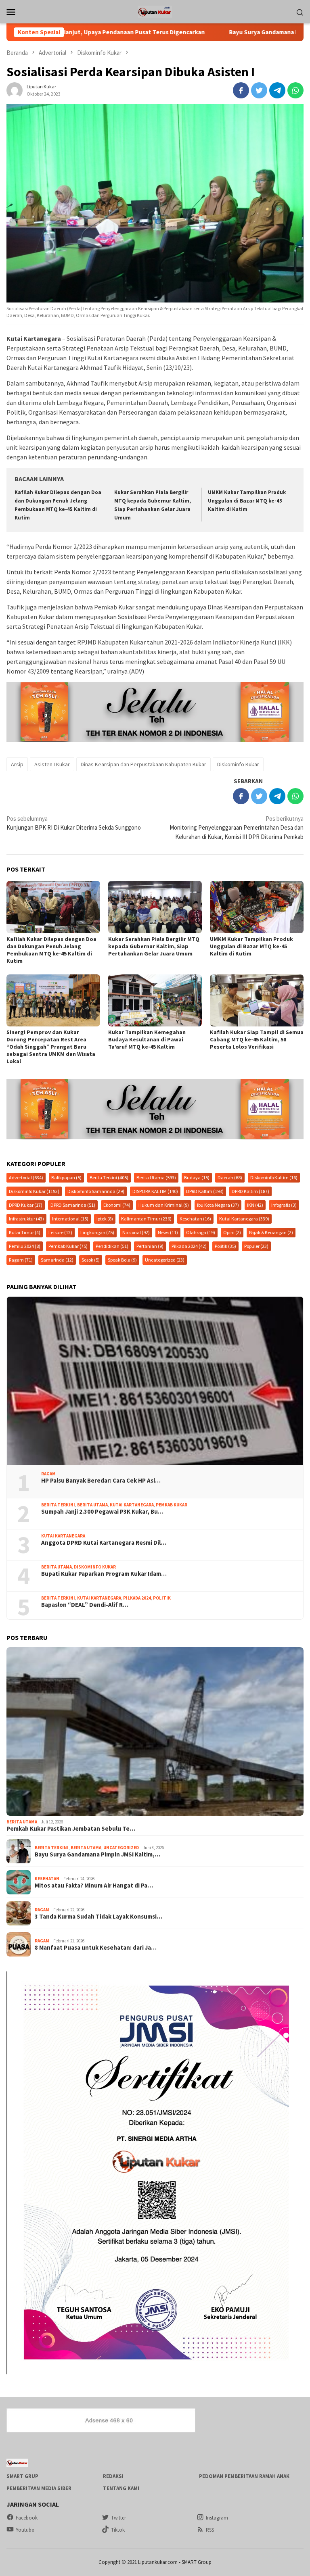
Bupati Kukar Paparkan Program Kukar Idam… (104, 1574)
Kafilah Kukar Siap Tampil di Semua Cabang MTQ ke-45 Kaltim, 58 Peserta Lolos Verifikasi (257, 1039)
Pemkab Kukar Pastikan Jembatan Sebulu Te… (71, 1829)
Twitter (118, 2518)
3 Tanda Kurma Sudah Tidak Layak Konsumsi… (98, 1917)
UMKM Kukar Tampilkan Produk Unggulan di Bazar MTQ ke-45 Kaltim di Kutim (247, 501)
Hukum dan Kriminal (164, 1205)
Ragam (21, 1260)
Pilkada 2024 (189, 1246)
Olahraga (201, 1232)
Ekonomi (117, 1205)
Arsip (17, 764)
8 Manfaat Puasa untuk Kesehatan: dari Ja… (96, 1948)
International (70, 1219)
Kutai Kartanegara (244, 1219)
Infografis (284, 1205)
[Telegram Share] (277, 90)
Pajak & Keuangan (271, 1232)
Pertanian (150, 1246)
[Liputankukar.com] (155, 11)
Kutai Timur (25, 1232)
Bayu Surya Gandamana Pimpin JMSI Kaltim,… (97, 1854)
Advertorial (26, 1177)
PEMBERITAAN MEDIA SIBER (39, 2488)
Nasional (136, 1232)
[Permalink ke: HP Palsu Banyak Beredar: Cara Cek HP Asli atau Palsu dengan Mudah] (155, 1381)
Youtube (25, 2530)
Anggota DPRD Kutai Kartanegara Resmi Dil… (104, 1543)
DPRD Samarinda (73, 1205)
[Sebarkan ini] (241, 90)
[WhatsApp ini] (295, 90)
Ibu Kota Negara (218, 1205)
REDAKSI (113, 2476)
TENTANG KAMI (121, 2488)
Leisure (60, 1232)
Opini (232, 1232)
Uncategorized (165, 1260)
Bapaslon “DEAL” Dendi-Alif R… (85, 1605)
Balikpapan (66, 1177)
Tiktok (118, 2530)
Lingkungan (97, 1232)
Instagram (217, 2518)
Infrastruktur (26, 1219)
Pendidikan (112, 1246)
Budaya (197, 1177)
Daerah (230, 1177)
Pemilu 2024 (25, 1246)
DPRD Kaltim (205, 1191)
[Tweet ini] (259, 90)
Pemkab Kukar (68, 1246)
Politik (225, 1246)
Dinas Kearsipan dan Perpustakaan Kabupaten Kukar (143, 764)
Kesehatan (195, 1219)
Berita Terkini (109, 1177)
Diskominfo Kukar (238, 764)
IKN (255, 1205)
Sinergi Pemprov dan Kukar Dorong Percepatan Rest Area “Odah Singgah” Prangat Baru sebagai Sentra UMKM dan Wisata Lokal (51, 1047)
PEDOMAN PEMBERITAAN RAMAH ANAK (244, 2476)
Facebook (27, 2518)
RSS (210, 2530)
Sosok (91, 1260)
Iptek (105, 1219)
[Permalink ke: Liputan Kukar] (15, 90)
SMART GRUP (22, 2476)
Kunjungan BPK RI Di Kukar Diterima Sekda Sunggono (74, 823)
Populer (256, 1246)
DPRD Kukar (26, 1205)
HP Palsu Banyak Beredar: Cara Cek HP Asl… (101, 1481)
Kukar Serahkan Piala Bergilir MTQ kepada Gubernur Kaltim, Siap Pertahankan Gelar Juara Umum (154, 946)
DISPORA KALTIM (155, 1191)
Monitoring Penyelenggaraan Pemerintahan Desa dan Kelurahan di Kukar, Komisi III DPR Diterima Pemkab (237, 828)
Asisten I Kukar (52, 764)
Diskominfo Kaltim (274, 1177)
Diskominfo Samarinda (96, 1191)
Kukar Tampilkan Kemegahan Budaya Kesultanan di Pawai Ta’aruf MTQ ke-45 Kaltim (147, 1039)
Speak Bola (122, 1260)
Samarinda (57, 1260)
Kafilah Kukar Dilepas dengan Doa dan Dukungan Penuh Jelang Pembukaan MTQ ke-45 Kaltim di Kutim (51, 950)
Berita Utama (156, 1177)
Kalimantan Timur (146, 1219)
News (168, 1232)
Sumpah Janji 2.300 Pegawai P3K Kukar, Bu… (102, 1512)
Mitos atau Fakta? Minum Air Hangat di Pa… (94, 1886)
